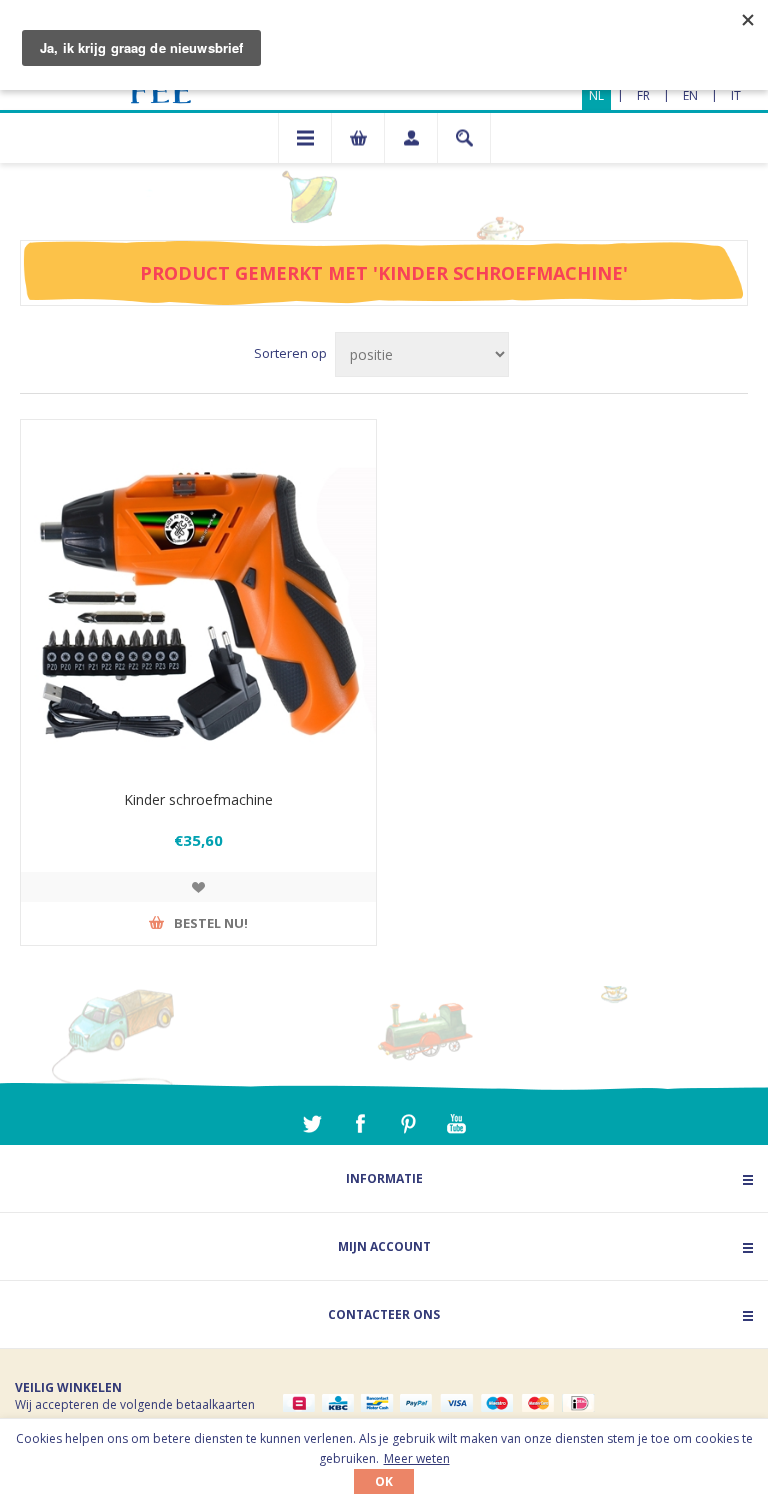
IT (736, 95)
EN (690, 95)
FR (643, 95)
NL (596, 95)
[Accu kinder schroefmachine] (198, 597)
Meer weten (417, 1458)
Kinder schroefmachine (198, 799)
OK (384, 1481)
